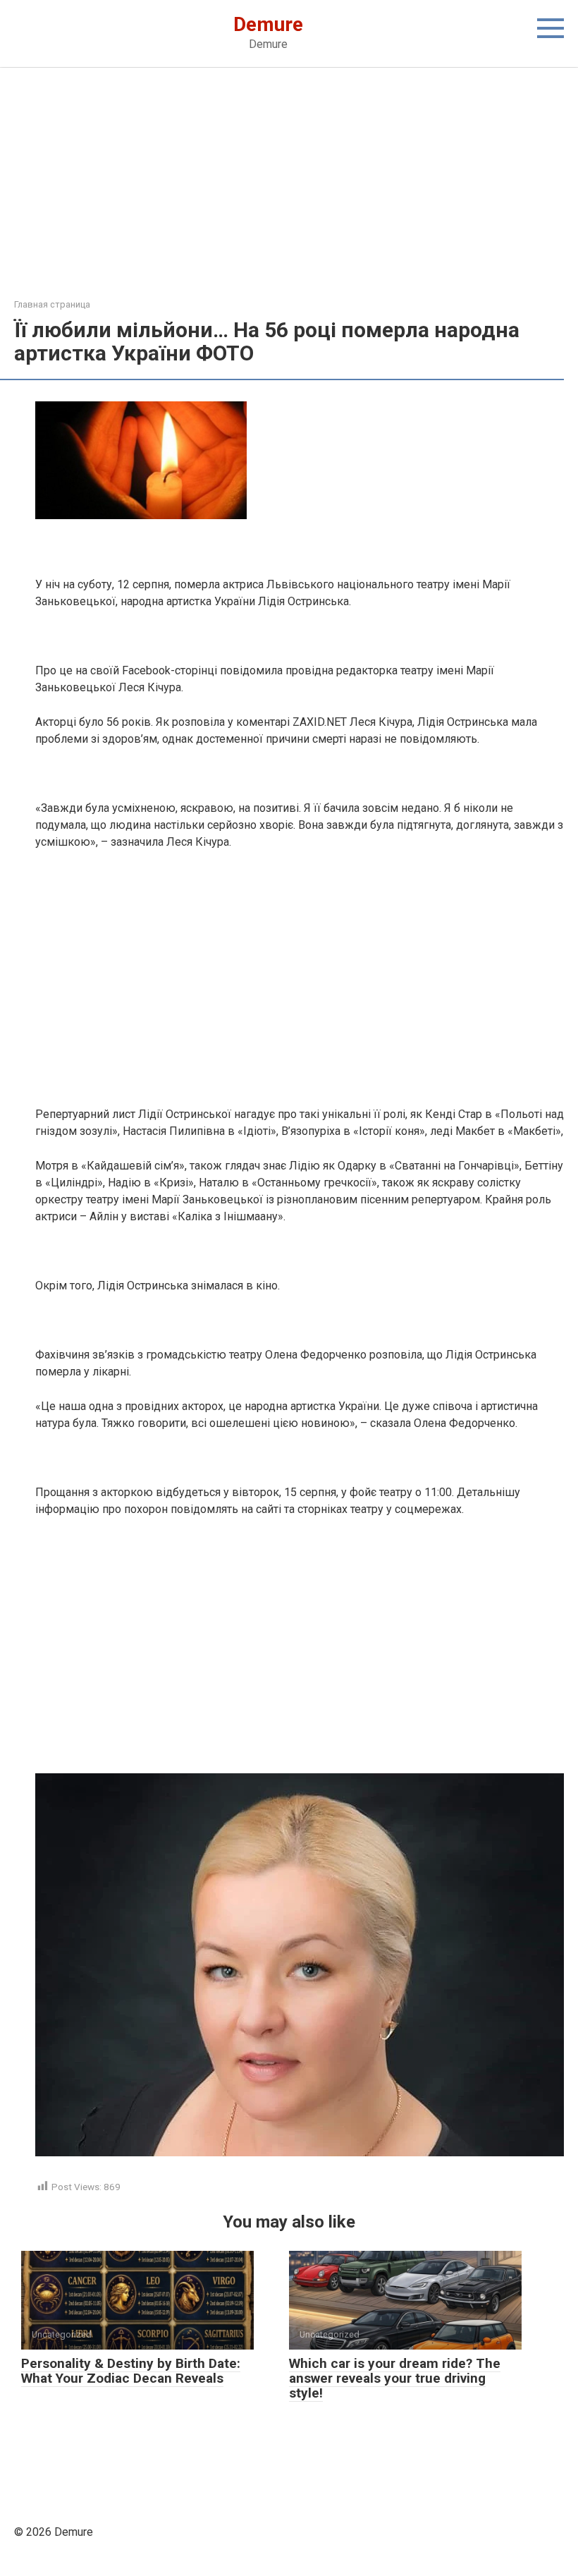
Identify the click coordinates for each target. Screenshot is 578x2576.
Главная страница (52, 304)
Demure (268, 24)
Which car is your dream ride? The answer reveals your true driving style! (395, 2378)
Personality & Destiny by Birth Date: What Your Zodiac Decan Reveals (131, 2371)
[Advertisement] (289, 193)
